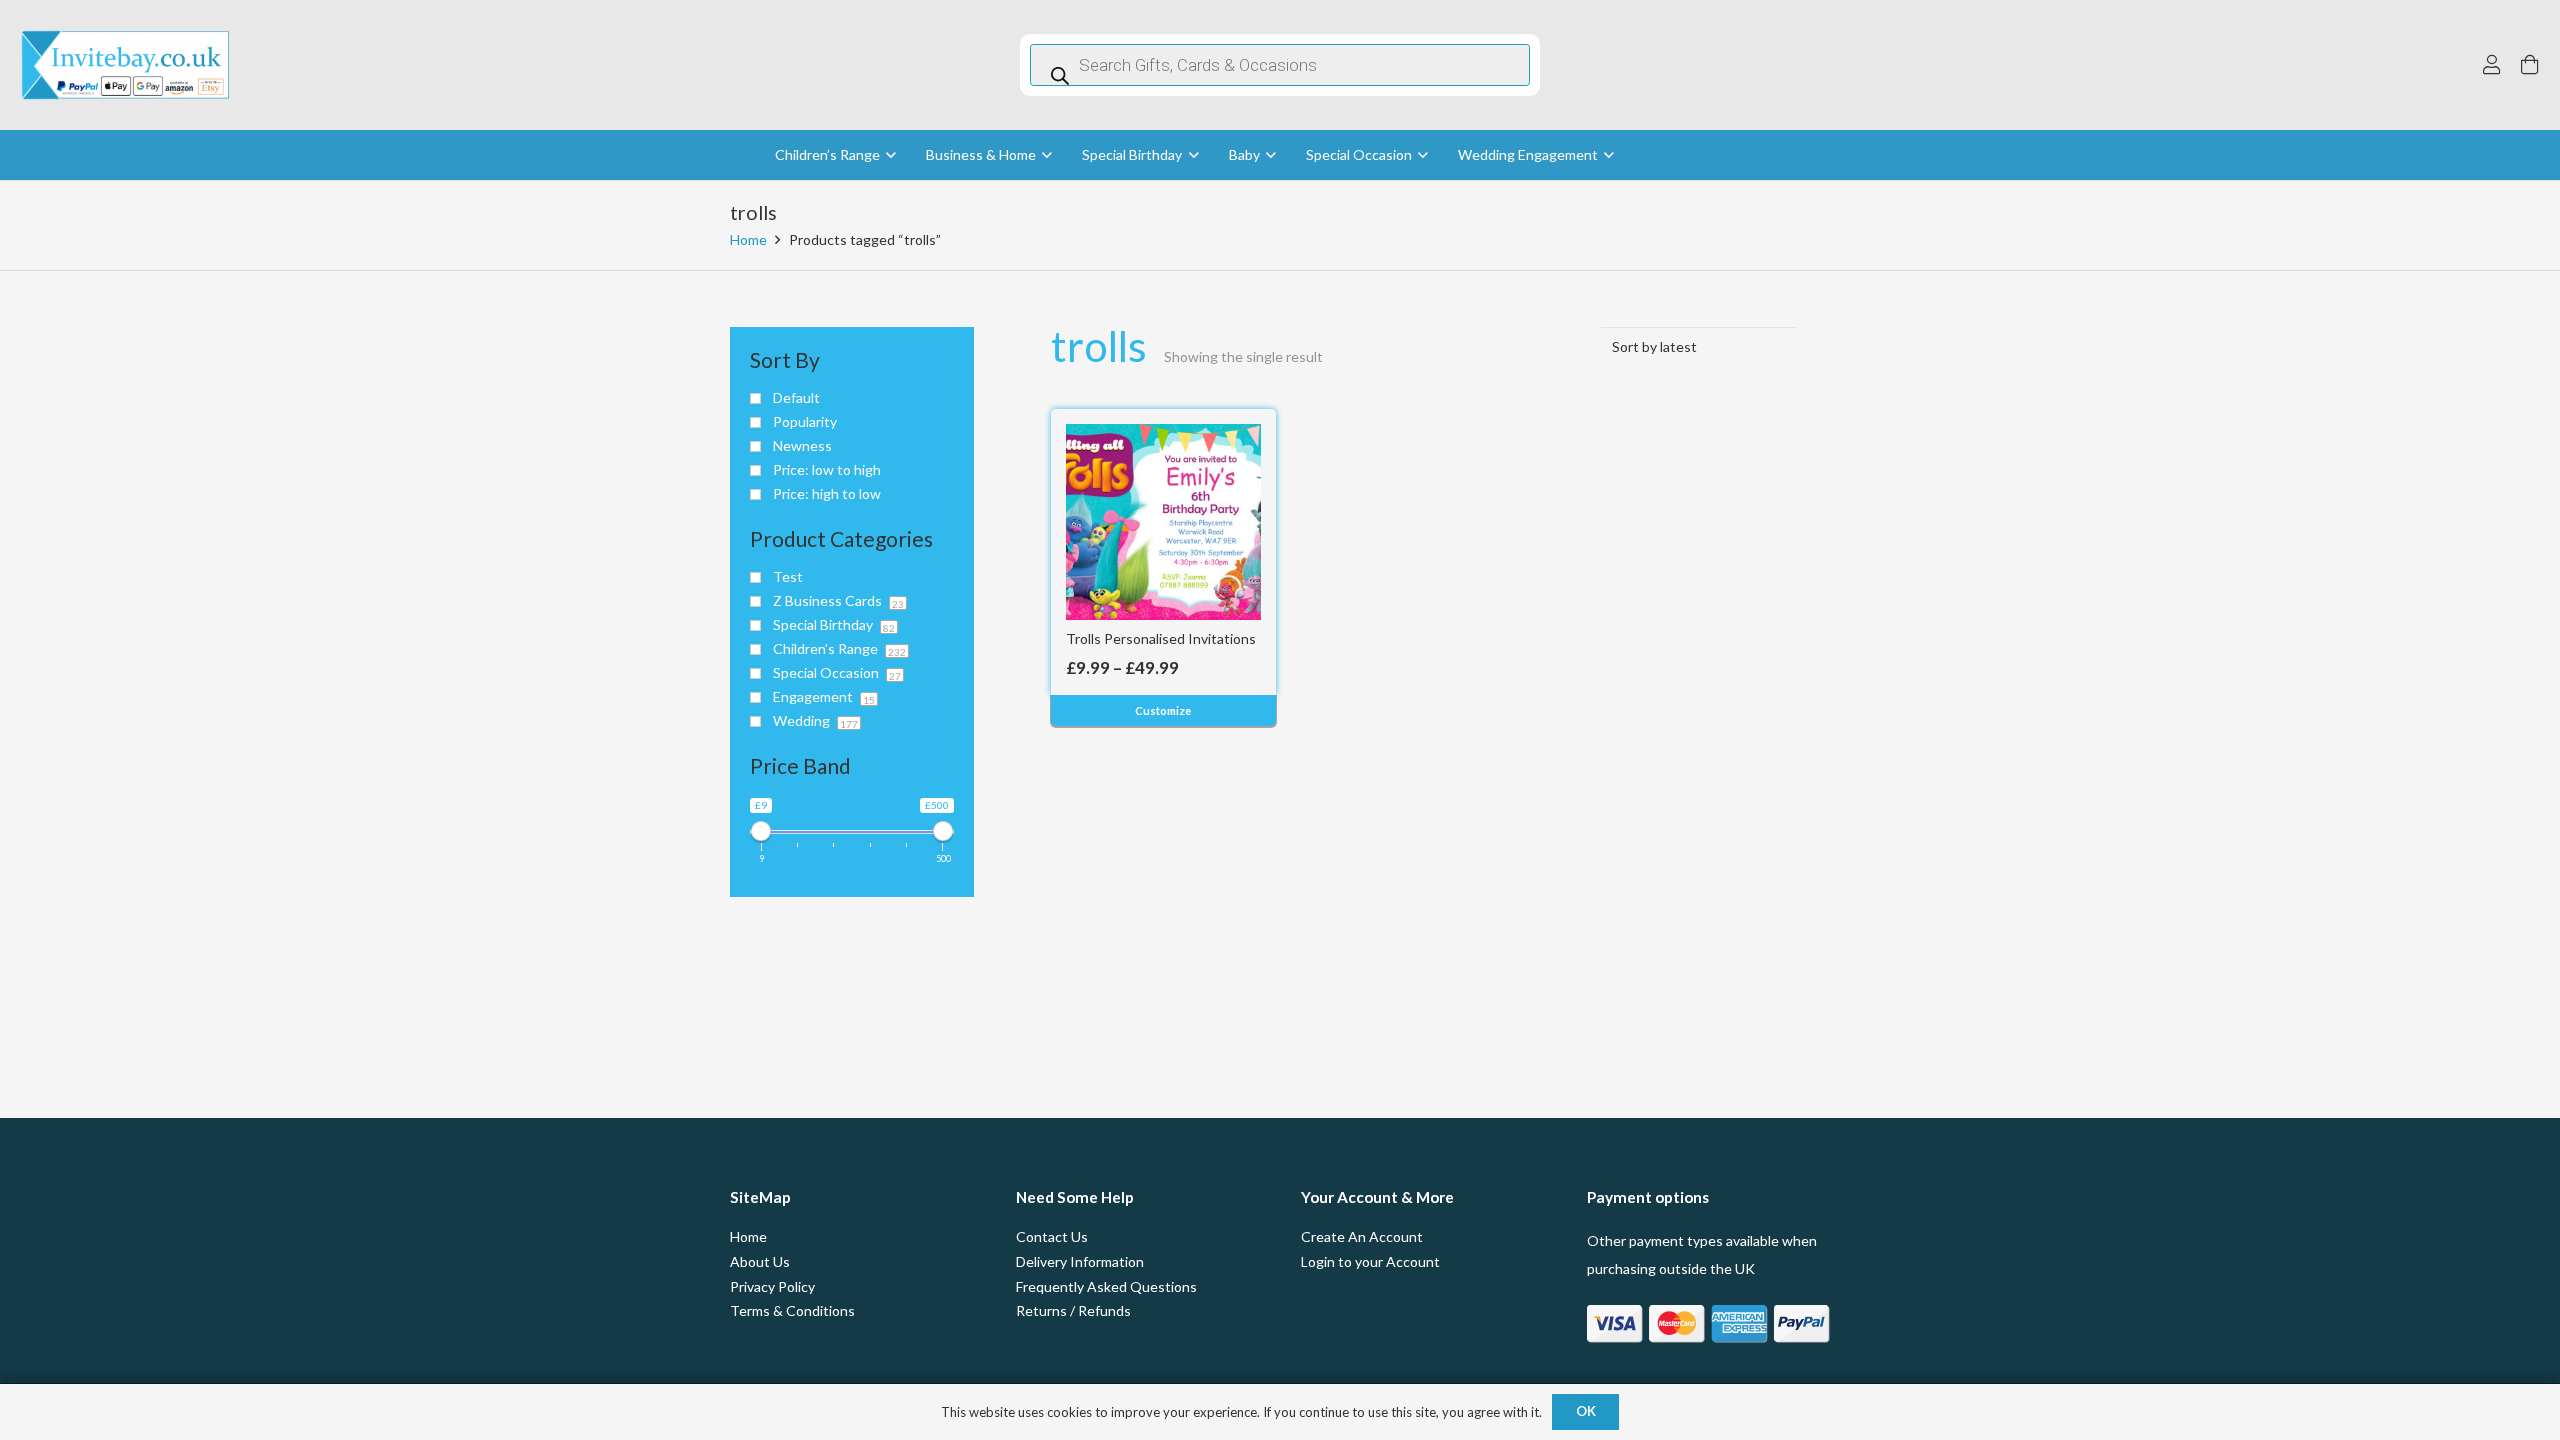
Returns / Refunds (1073, 1310)
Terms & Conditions (792, 1310)
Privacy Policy (772, 1286)
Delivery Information (1080, 1261)
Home (748, 239)
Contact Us (1052, 1236)
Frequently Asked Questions (1106, 1286)
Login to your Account (1370, 1261)
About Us (760, 1261)
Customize (1163, 710)
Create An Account (1362, 1236)
